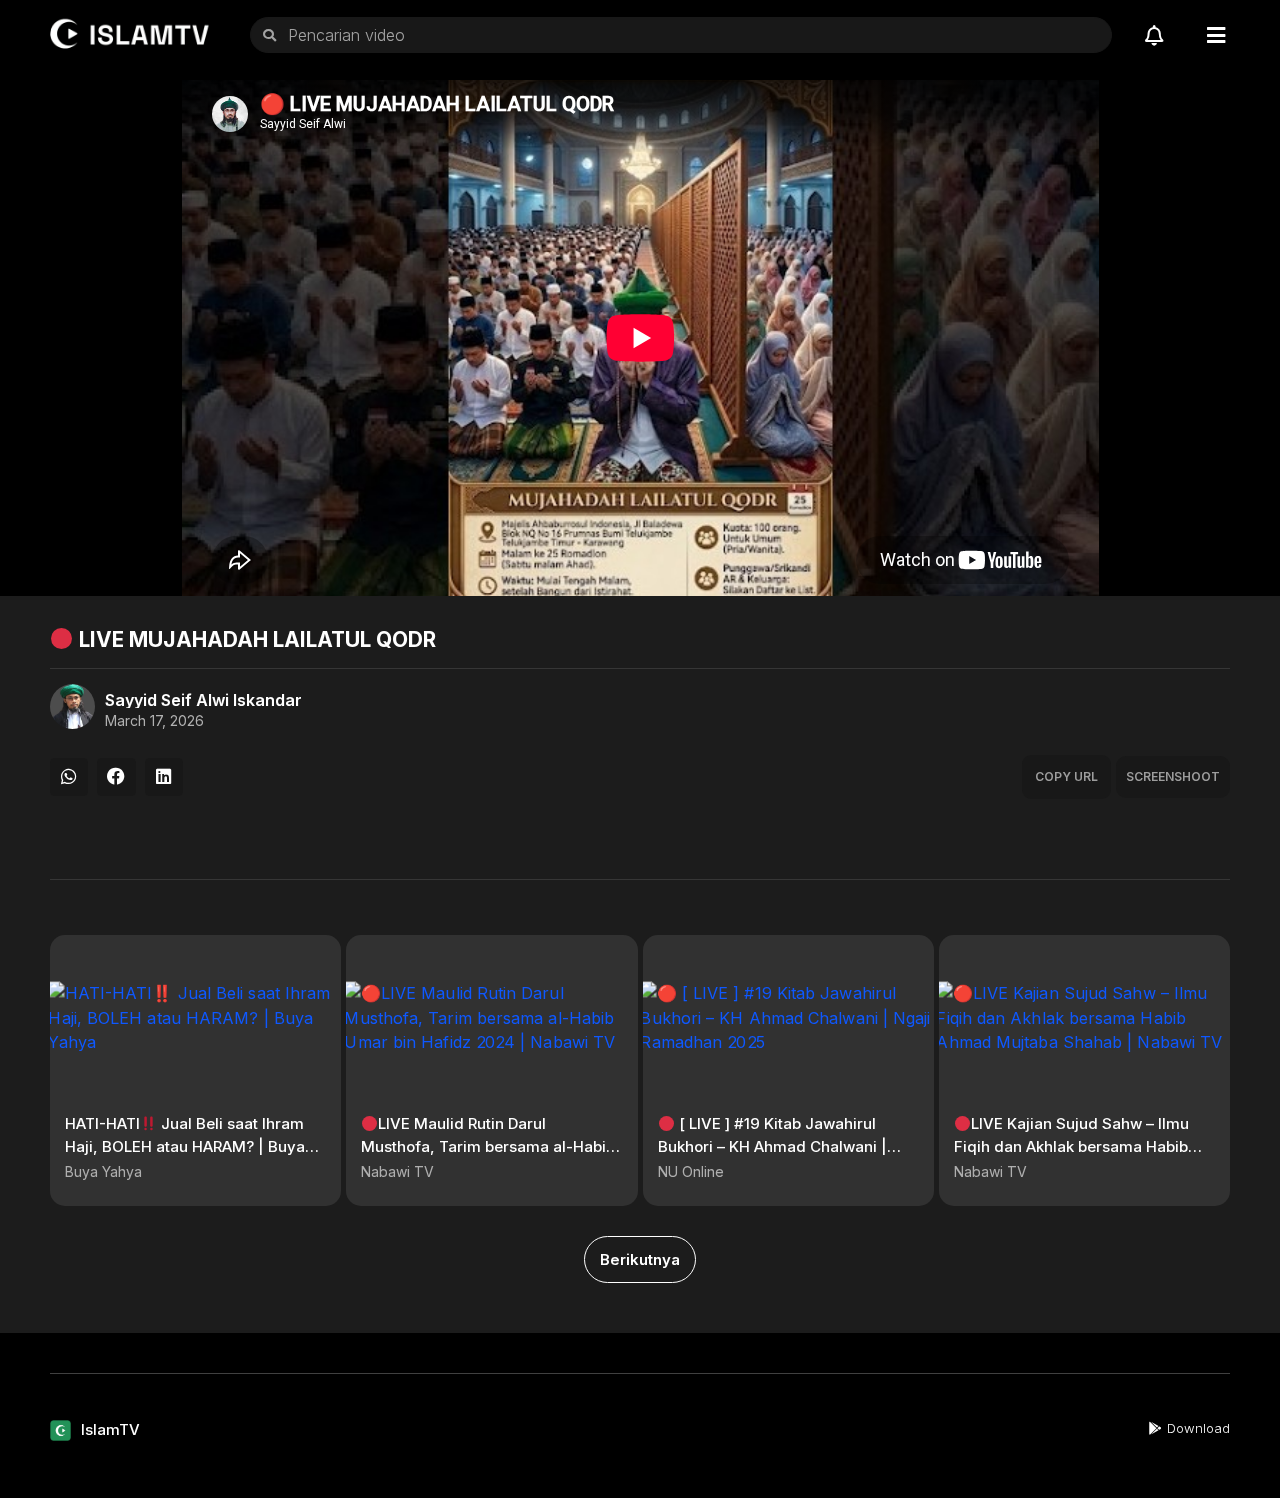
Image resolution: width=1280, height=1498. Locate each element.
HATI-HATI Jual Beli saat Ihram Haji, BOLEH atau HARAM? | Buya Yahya (185, 1146)
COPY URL (1066, 776)
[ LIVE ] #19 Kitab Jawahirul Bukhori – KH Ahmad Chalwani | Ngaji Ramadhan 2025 (772, 1146)
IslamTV (110, 1429)
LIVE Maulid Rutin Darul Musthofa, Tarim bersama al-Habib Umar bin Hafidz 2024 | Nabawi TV (488, 1146)
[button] (69, 777)
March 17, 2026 (154, 721)
